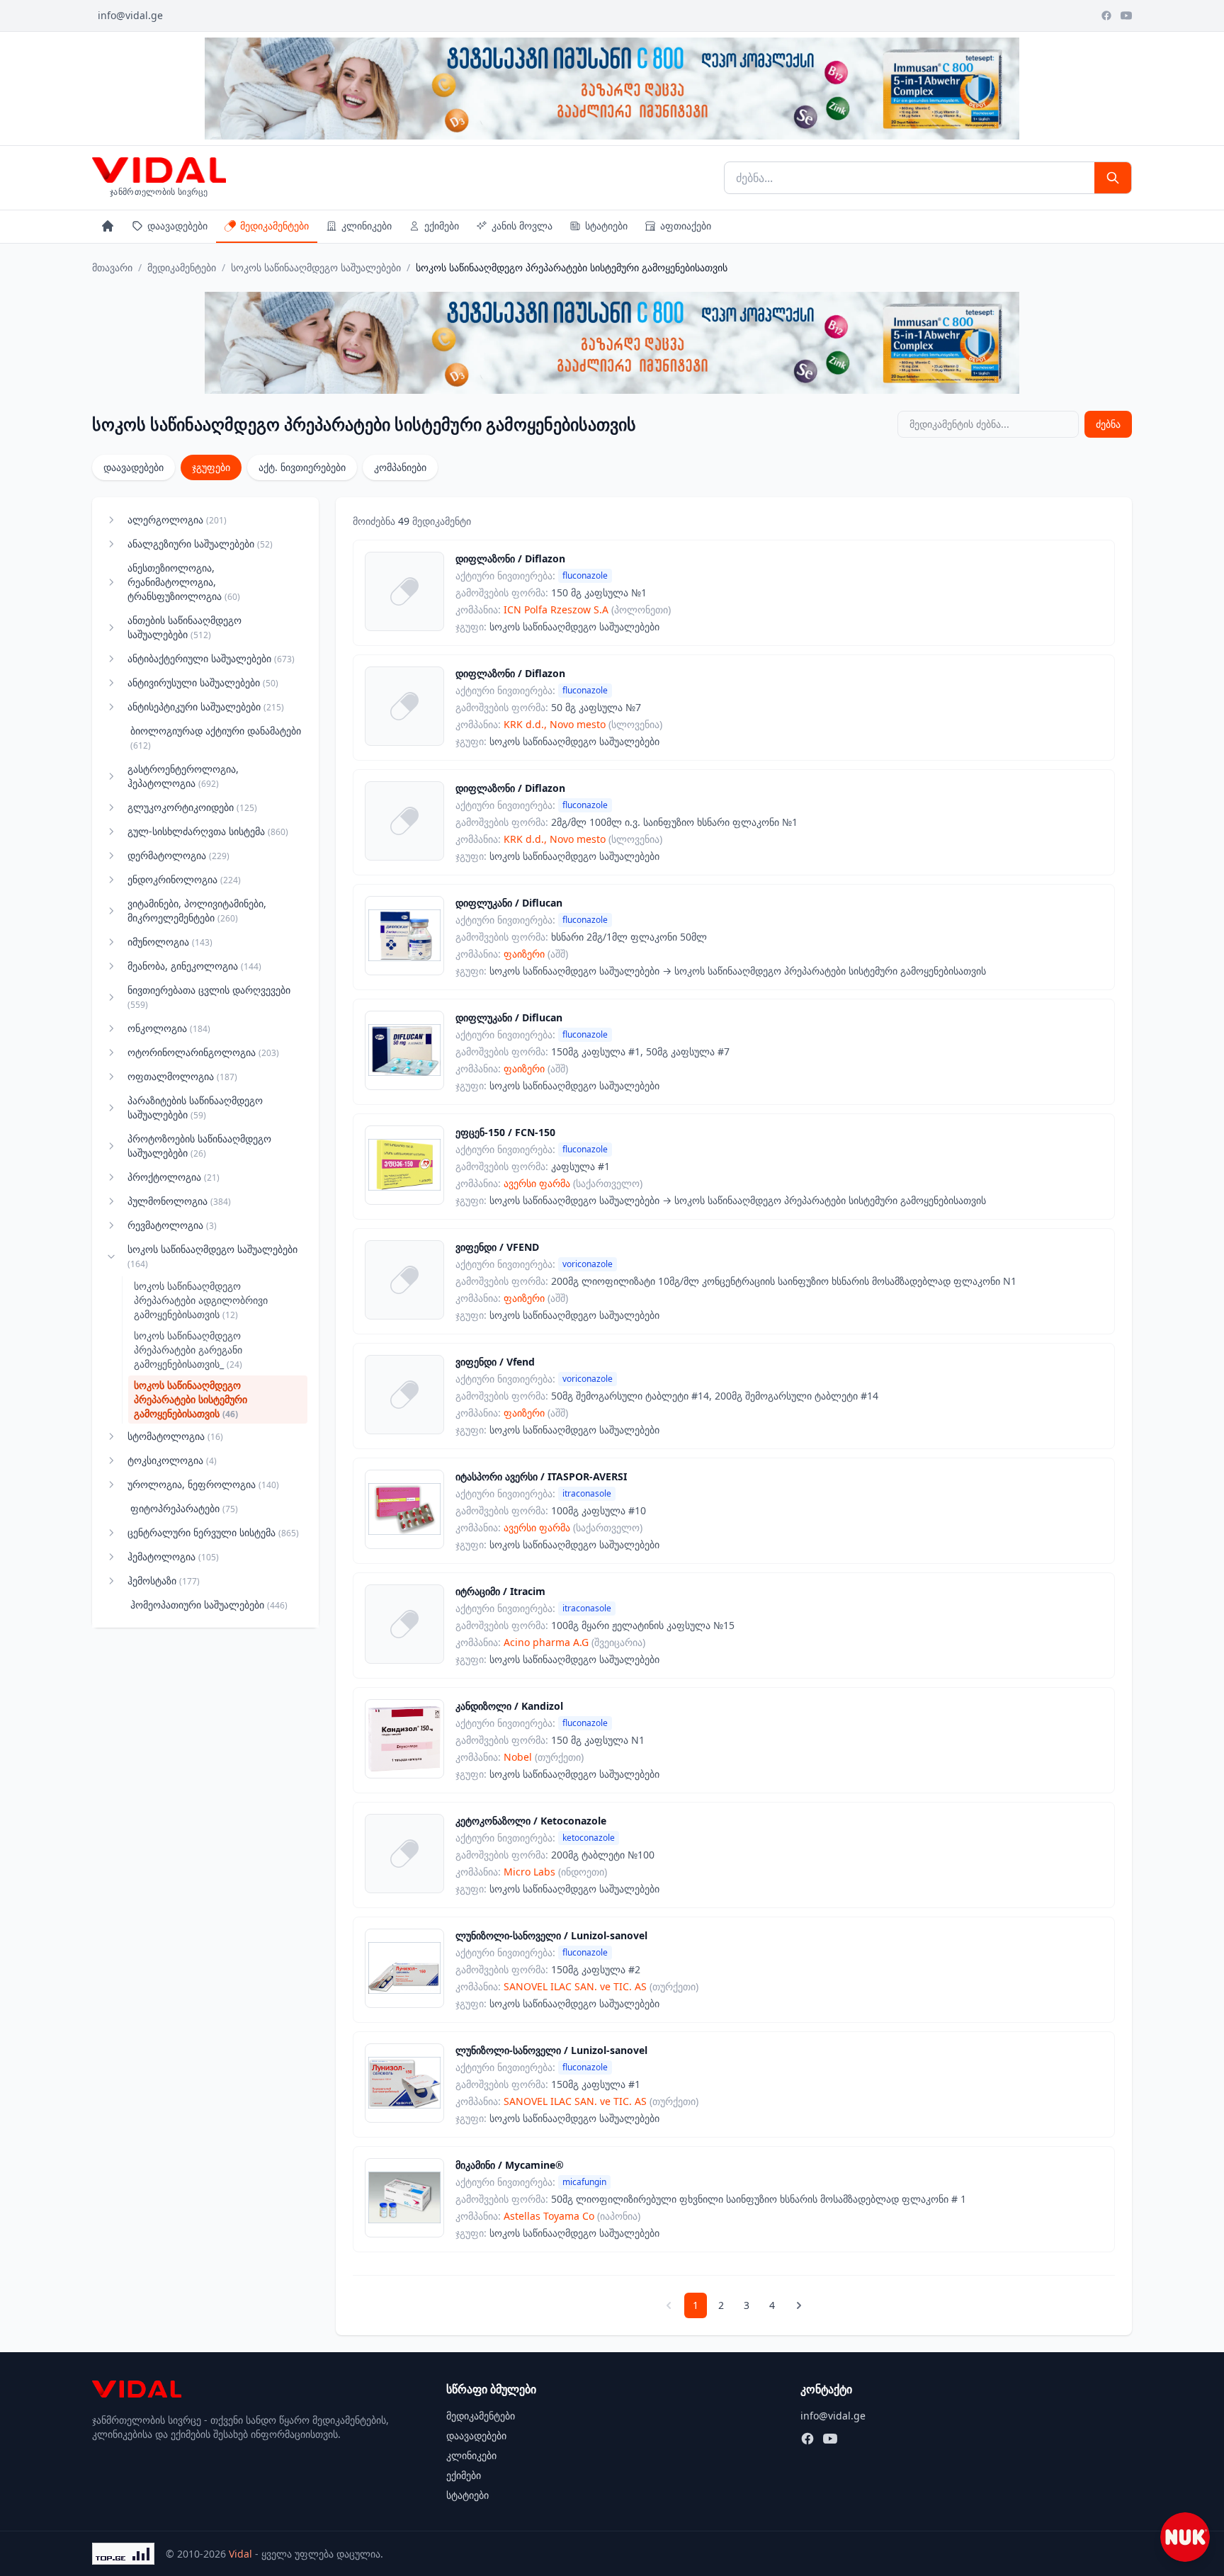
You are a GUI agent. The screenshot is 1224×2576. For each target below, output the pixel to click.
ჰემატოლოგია (173, 1556)
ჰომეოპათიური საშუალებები (209, 1605)
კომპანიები (400, 467)
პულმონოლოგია (179, 1201)
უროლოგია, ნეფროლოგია (203, 1484)
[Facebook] (1106, 16)
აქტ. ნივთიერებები (302, 467)
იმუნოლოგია (170, 942)
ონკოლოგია (169, 1028)
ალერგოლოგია (177, 520)
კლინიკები (367, 226)
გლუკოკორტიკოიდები (192, 807)
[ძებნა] (1113, 178)
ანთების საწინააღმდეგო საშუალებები (185, 627)
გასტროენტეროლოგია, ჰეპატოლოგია (183, 776)
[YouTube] (1126, 16)
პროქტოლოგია (174, 1177)
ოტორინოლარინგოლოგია (203, 1052)
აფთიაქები (686, 226)
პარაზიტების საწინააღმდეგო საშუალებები (195, 1107)
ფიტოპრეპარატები (184, 1508)
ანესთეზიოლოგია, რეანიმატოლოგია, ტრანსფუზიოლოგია (184, 582)
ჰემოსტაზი (164, 1581)
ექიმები (442, 226)
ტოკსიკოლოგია (172, 1460)
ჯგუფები (211, 467)
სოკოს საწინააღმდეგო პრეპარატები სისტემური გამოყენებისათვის (191, 1399)
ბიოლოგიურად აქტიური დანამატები (216, 738)
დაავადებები (177, 226)
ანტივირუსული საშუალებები (203, 682)
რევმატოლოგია (172, 1225)
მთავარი (112, 267)
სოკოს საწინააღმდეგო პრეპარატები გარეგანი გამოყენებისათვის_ (188, 1350)
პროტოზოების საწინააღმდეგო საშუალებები (199, 1146)
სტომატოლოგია (175, 1436)
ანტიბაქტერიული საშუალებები (211, 658)
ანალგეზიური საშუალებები (200, 544)
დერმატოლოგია (178, 855)
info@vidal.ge (130, 15)
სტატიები (606, 226)
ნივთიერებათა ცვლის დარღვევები (209, 997)
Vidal (240, 2554)
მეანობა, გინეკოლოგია (194, 966)
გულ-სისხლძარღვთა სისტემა (208, 831)
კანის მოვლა (522, 226)
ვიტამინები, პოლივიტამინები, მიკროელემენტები (197, 910)
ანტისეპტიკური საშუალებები (206, 707)
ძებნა (1108, 424)
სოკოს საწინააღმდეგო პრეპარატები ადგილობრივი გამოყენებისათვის (201, 1300)
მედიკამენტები (274, 226)
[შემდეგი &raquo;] (799, 2305)
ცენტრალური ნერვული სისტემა (213, 1532)
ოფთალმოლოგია (182, 1076)
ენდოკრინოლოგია (184, 879)
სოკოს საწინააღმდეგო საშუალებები (316, 267)
